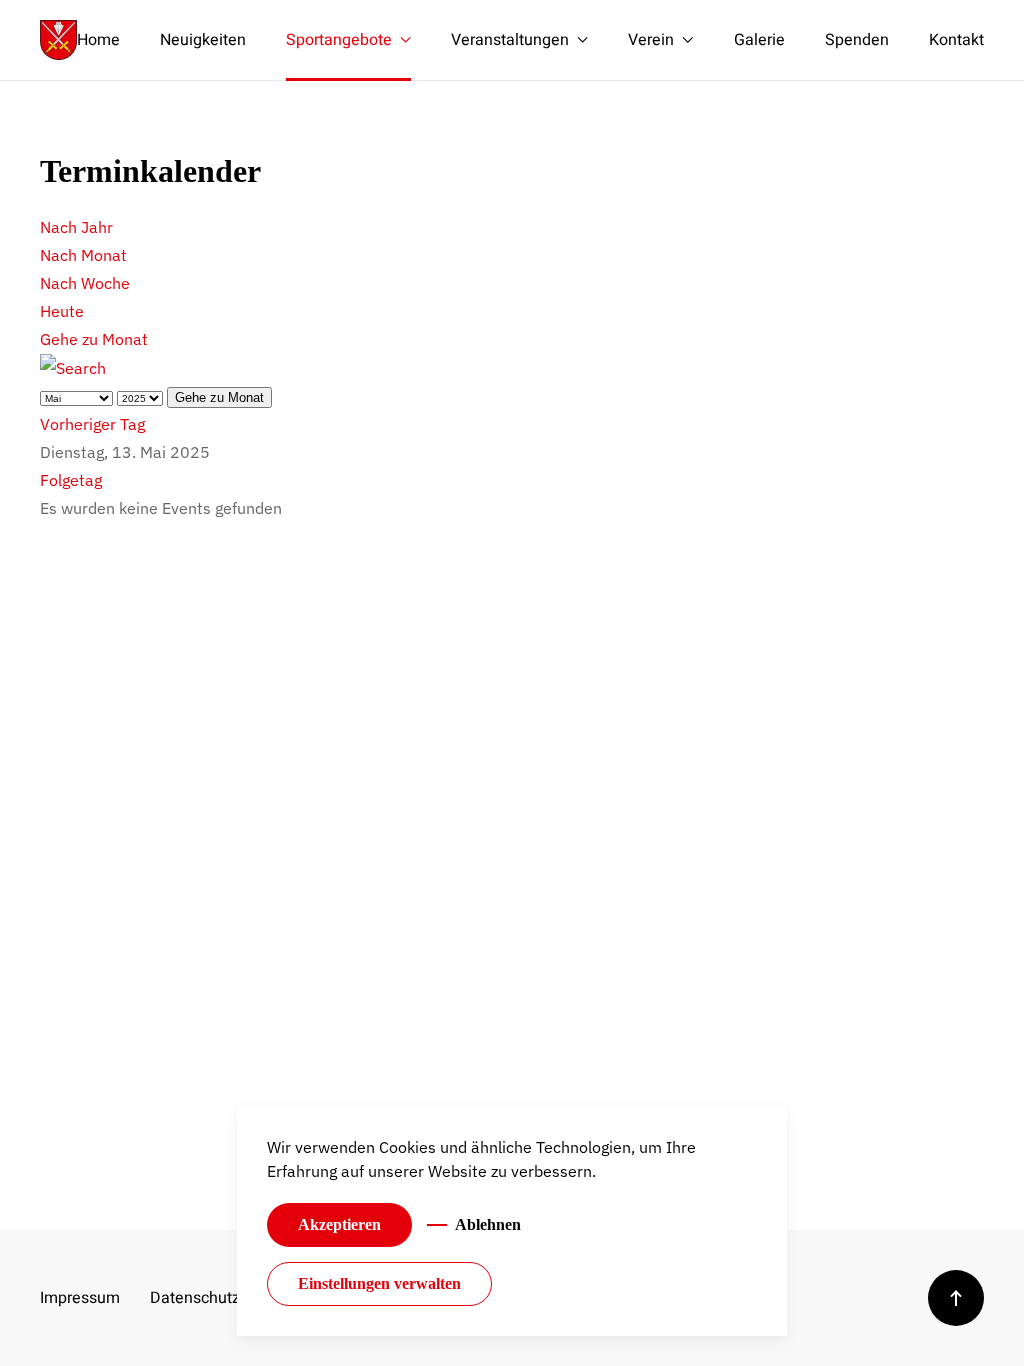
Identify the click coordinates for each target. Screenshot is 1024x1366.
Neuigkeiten (203, 40)
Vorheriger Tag (92, 424)
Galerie (759, 40)
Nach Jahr (76, 227)
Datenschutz (190, 1298)
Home (98, 40)
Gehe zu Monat (94, 339)
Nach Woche (85, 283)
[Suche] (73, 367)
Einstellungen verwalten (379, 1283)
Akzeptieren (339, 1224)
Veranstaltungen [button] (510, 40)
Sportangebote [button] (339, 40)
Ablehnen (488, 1224)
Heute (62, 311)
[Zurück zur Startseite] (58, 40)
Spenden (857, 40)
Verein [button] (651, 40)
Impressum (80, 1298)
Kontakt (956, 40)
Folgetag (71, 480)
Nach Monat (83, 255)
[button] (956, 1298)
